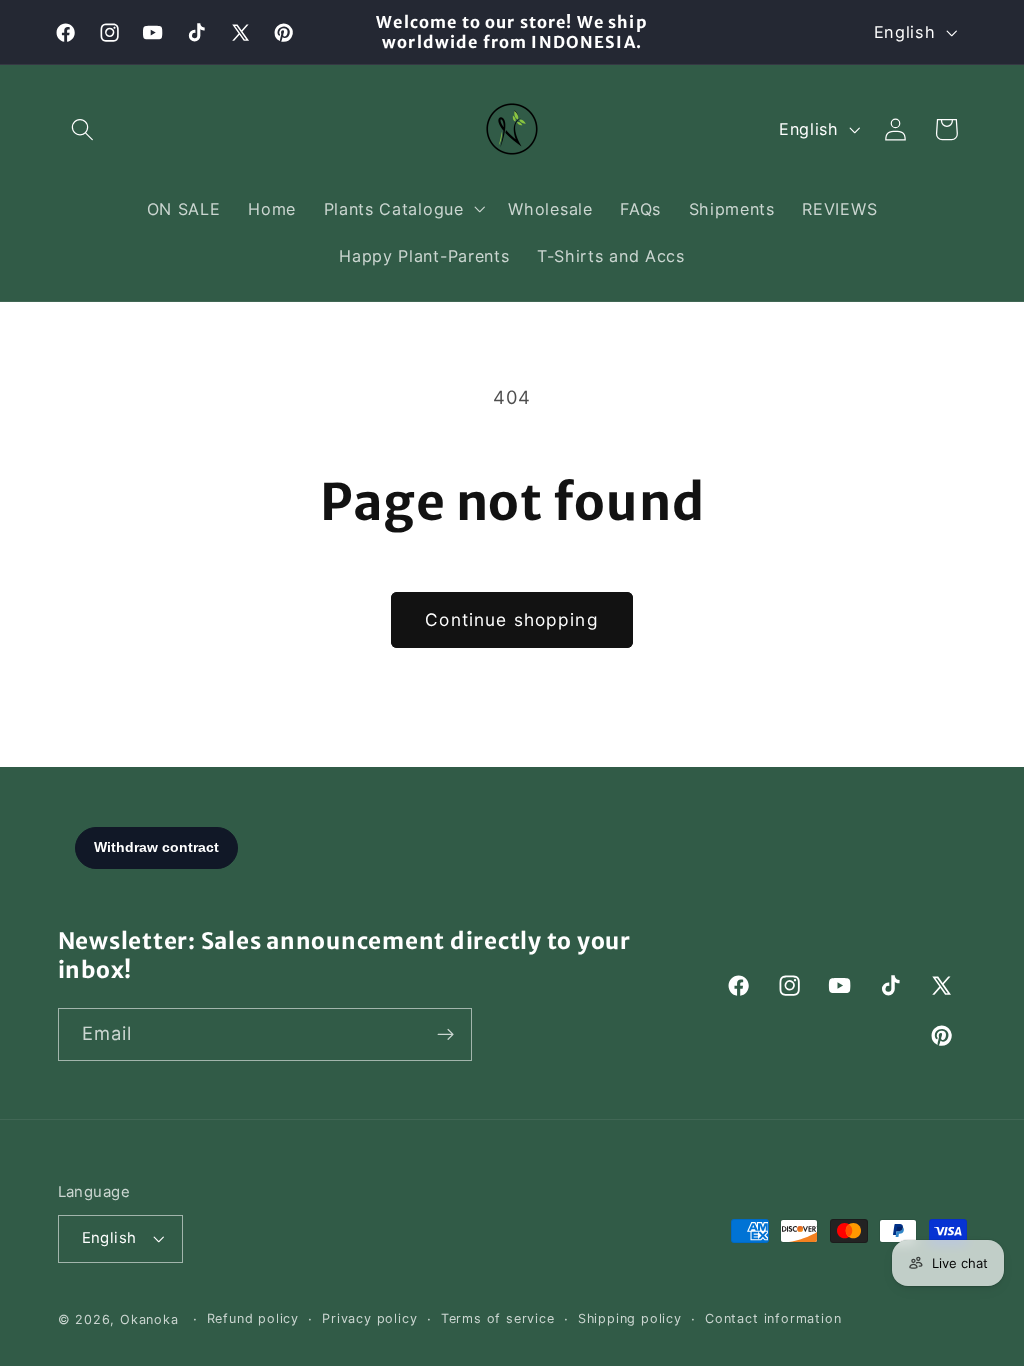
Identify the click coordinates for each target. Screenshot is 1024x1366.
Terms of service (498, 1318)
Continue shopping (512, 619)
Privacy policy (369, 1318)
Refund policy (253, 1318)
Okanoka (149, 1319)
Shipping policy (630, 1318)
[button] (83, 129)
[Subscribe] (445, 1035)
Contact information (773, 1318)
